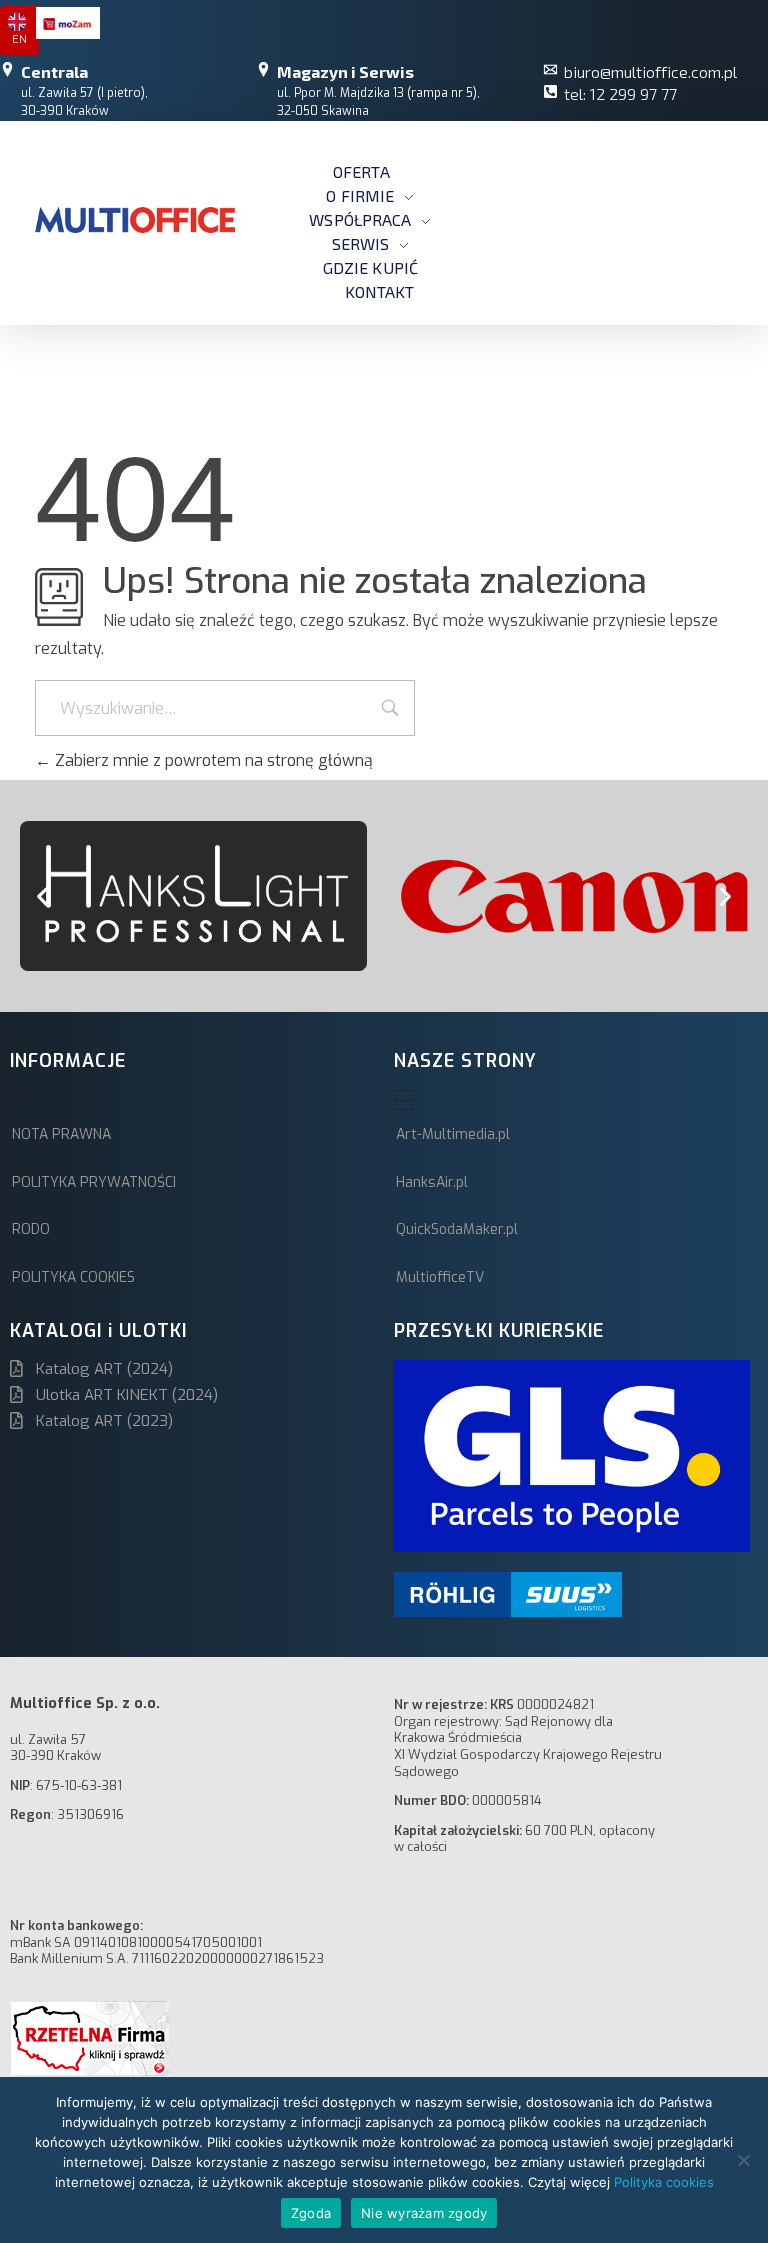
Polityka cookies (664, 2182)
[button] (42, 896)
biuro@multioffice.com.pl (650, 71)
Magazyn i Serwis (345, 71)
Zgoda (311, 2213)
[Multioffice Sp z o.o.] (135, 220)
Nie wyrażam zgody (424, 2213)
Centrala (54, 71)
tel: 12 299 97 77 (620, 93)
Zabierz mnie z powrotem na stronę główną (212, 760)
